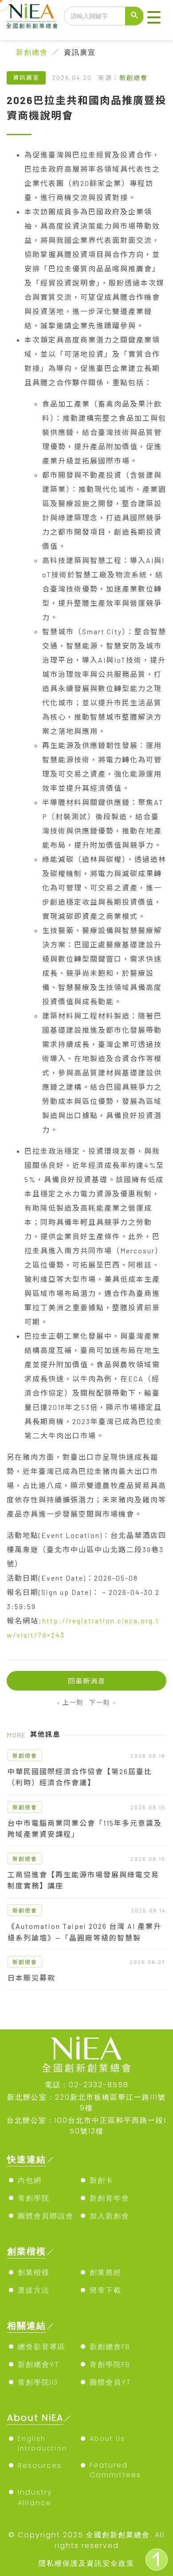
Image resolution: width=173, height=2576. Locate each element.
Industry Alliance (35, 2498)
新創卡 (102, 2180)
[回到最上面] (157, 2560)
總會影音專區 (42, 2347)
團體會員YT (110, 2382)
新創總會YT (39, 2365)
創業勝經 (106, 2272)
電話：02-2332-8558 (87, 2085)
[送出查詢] (134, 16)
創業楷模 (34, 2272)
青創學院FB (110, 2365)
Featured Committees (115, 2470)
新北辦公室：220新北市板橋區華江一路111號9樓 (86, 2103)
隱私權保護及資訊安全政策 (86, 2563)
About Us (107, 2439)
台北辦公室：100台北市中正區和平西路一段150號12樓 (86, 2126)
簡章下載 (106, 2290)
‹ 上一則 (71, 1702)
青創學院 (34, 2198)
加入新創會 (110, 2216)
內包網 (30, 2180)
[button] (154, 18)
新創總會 (32, 52)
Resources (40, 2465)
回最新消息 (87, 1681)
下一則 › (103, 1702)
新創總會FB (110, 2347)
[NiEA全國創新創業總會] (32, 16)
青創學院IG (38, 2382)
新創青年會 (110, 2198)
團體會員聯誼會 (46, 2216)
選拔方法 (34, 2290)
